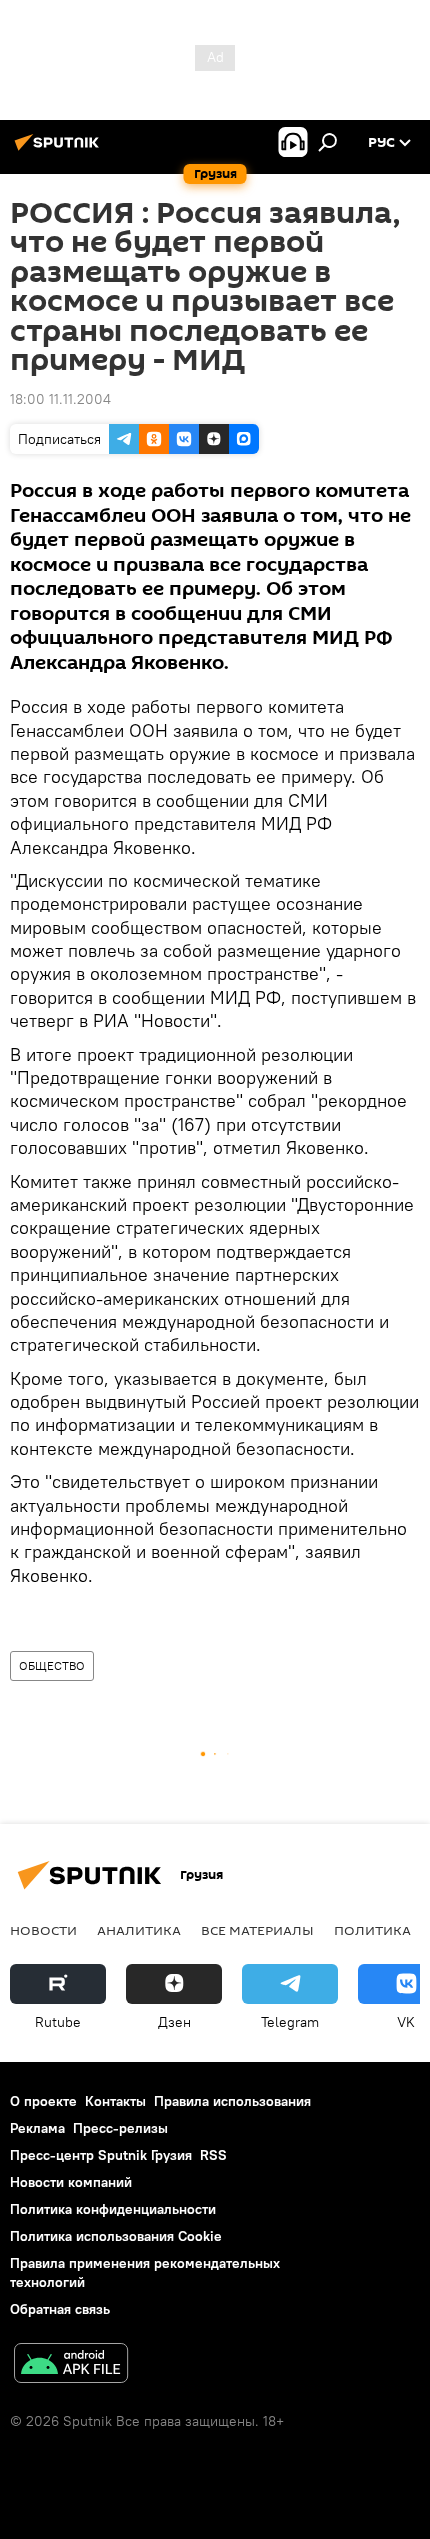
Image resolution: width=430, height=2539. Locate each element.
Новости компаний (71, 2182)
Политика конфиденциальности (113, 2209)
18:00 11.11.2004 (60, 399)
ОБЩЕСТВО (52, 1665)
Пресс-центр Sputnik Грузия (101, 2155)
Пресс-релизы (120, 2128)
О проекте (43, 2101)
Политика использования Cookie (116, 2236)
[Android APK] (71, 2365)
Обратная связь (60, 2309)
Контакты (115, 2101)
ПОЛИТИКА (372, 1930)
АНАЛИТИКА (139, 1930)
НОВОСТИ (43, 1930)
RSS (213, 2155)
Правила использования (232, 2101)
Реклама (37, 2128)
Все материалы (257, 1930)
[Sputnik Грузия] (60, 150)
